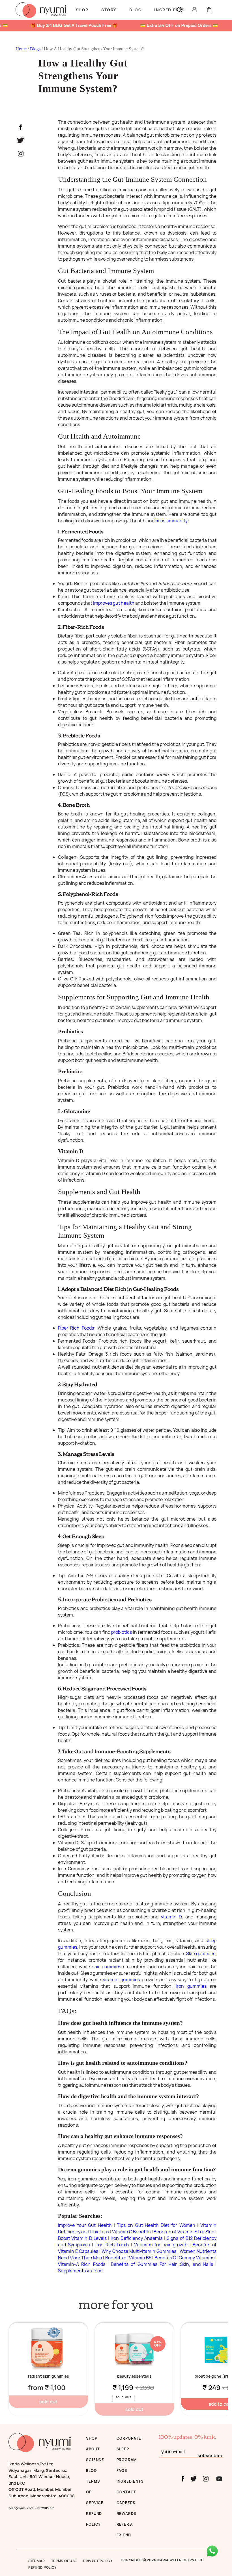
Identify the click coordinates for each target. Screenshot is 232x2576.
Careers (126, 2503)
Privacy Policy (98, 2561)
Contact (126, 2492)
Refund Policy (42, 2567)
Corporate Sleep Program (129, 2449)
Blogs (36, 49)
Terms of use (64, 2561)
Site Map (37, 2561)
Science (95, 2460)
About (93, 2449)
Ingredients (130, 2481)
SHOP (92, 2438)
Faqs (122, 2470)
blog (91, 2470)
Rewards (127, 2513)
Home (22, 49)
